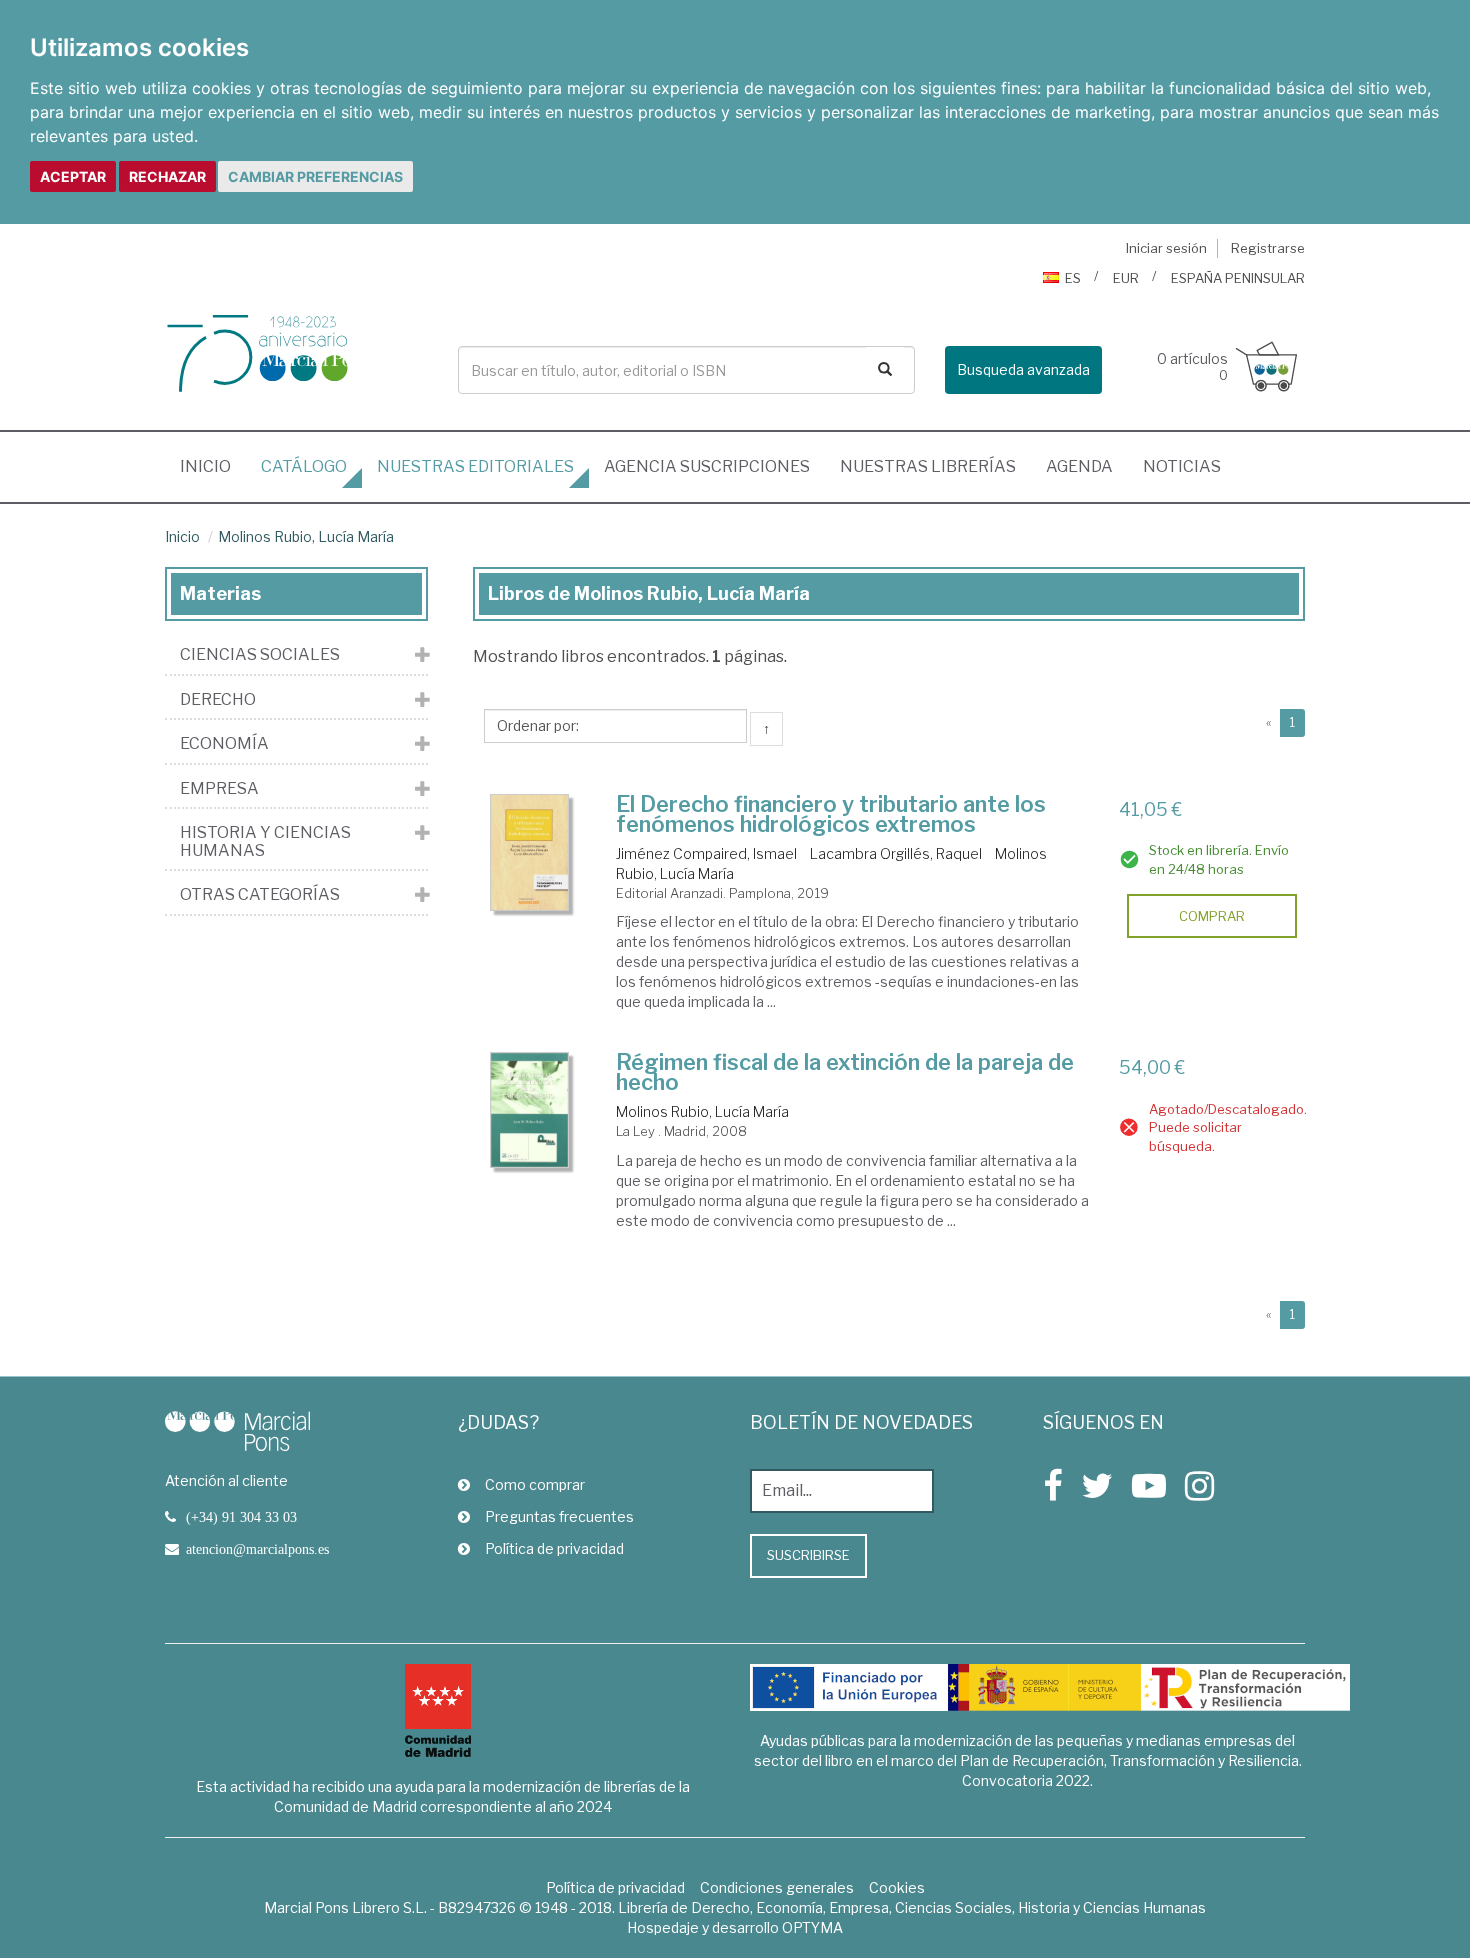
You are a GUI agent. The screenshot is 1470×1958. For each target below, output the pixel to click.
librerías (928, 466)
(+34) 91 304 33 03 (241, 1517)
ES (1073, 278)
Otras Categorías (260, 895)
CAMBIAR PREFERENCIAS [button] (315, 176)
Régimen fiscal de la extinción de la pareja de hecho (845, 1072)
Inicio (213, 466)
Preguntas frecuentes (559, 1516)
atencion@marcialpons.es (257, 1549)
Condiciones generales (777, 1887)
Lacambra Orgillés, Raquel (896, 853)
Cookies (897, 1887)
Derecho (218, 700)
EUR (1126, 278)
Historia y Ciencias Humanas (265, 841)
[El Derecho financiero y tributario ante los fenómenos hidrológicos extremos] (530, 853)
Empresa (219, 789)
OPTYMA (812, 1927)
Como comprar (535, 1484)
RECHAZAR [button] (167, 176)
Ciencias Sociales (260, 655)
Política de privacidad (554, 1548)
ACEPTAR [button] (73, 176)
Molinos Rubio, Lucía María (306, 536)
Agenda (1079, 466)
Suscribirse (808, 1555)
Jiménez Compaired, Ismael (706, 853)
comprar (1212, 916)
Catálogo (304, 466)
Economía (224, 744)
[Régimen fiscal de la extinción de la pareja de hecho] (530, 1110)
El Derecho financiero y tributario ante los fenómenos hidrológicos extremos (831, 814)
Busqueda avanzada (1023, 369)
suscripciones (707, 466)
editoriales (475, 466)
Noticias (1182, 466)
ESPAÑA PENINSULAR (1238, 278)
